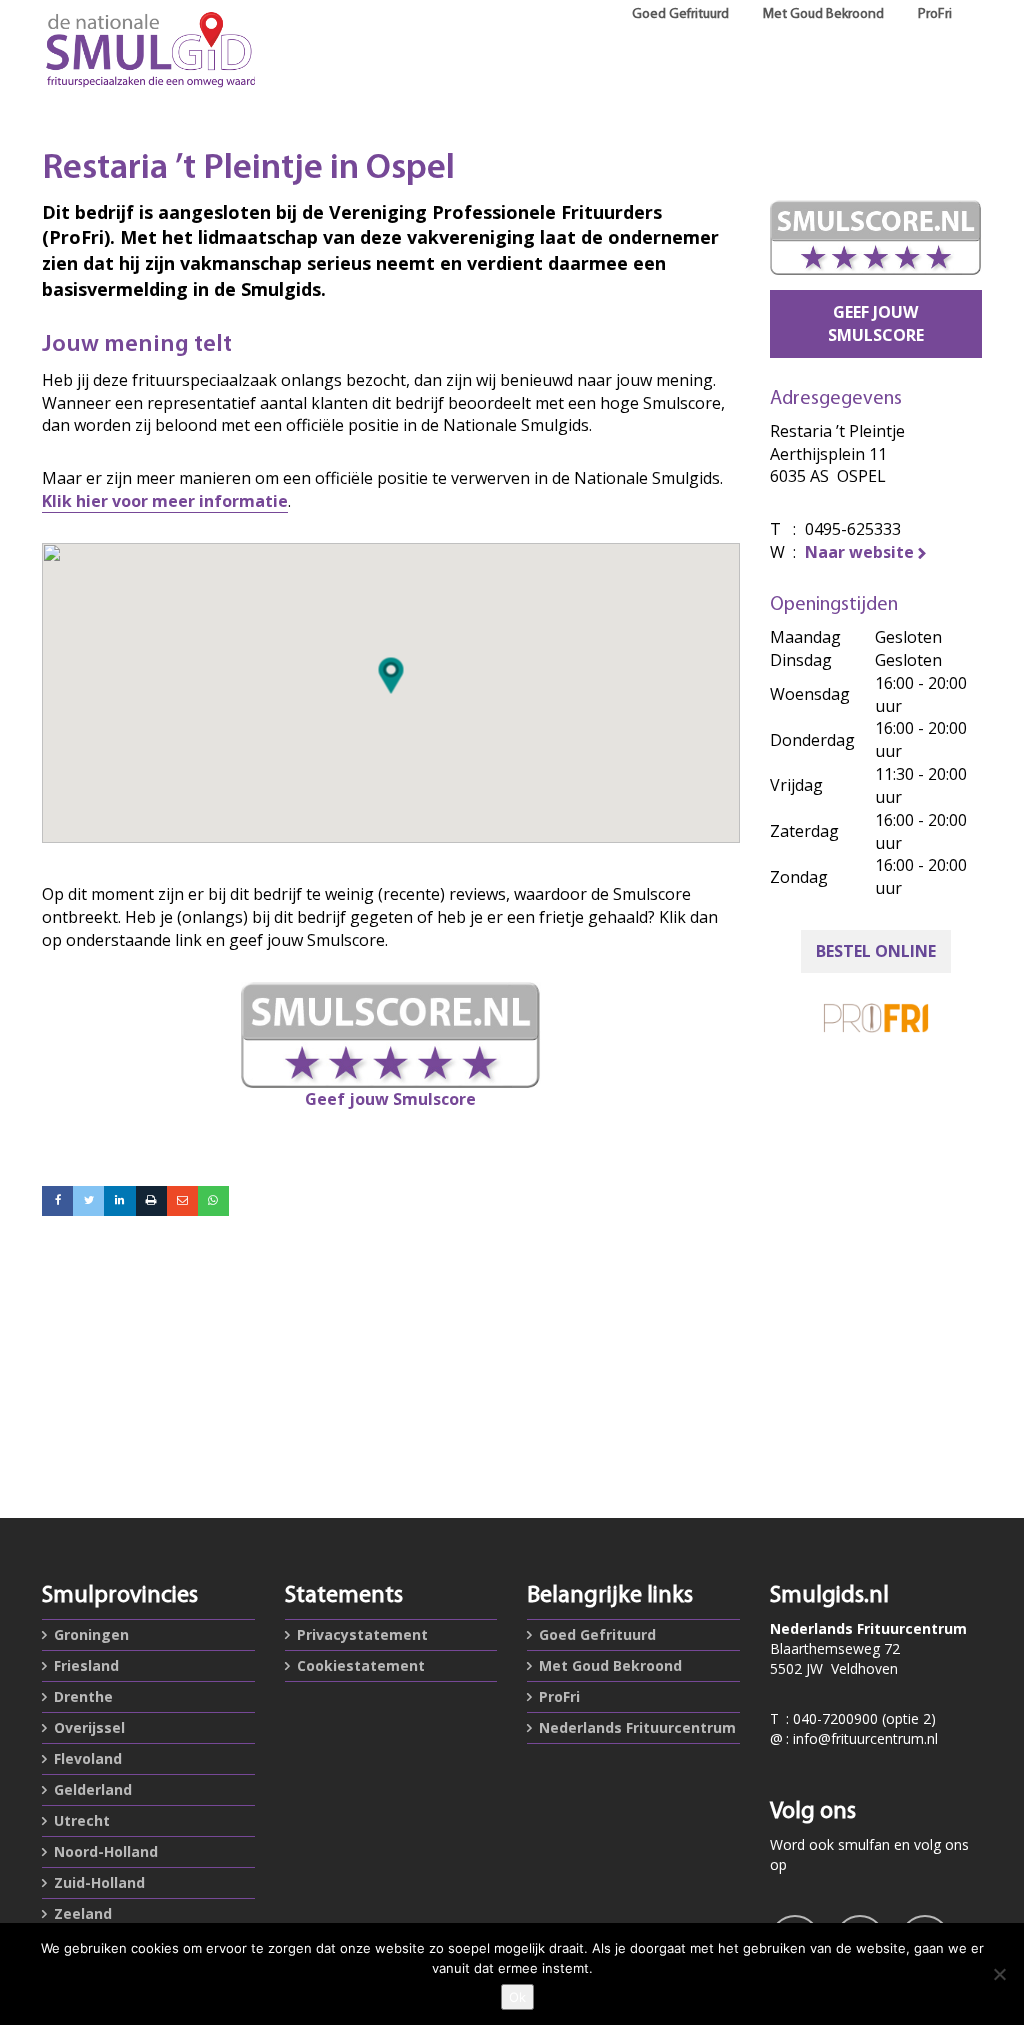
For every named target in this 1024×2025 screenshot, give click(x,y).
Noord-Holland (106, 1851)
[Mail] (182, 1201)
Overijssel (89, 1727)
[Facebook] (57, 1201)
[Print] (151, 1201)
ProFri (935, 14)
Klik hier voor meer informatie (165, 501)
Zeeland (83, 1913)
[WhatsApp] (213, 1201)
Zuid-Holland (99, 1882)
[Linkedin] (119, 1201)
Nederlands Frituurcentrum (637, 1727)
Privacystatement (362, 1634)
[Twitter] (88, 1201)
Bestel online (876, 951)
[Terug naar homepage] (148, 50)
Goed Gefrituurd (680, 14)
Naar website (859, 552)
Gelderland (93, 1789)
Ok (517, 1997)
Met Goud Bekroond (823, 14)
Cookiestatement (361, 1665)
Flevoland (88, 1758)
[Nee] (999, 1974)
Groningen (91, 1634)
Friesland (86, 1665)
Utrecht (82, 1820)
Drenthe (83, 1696)
